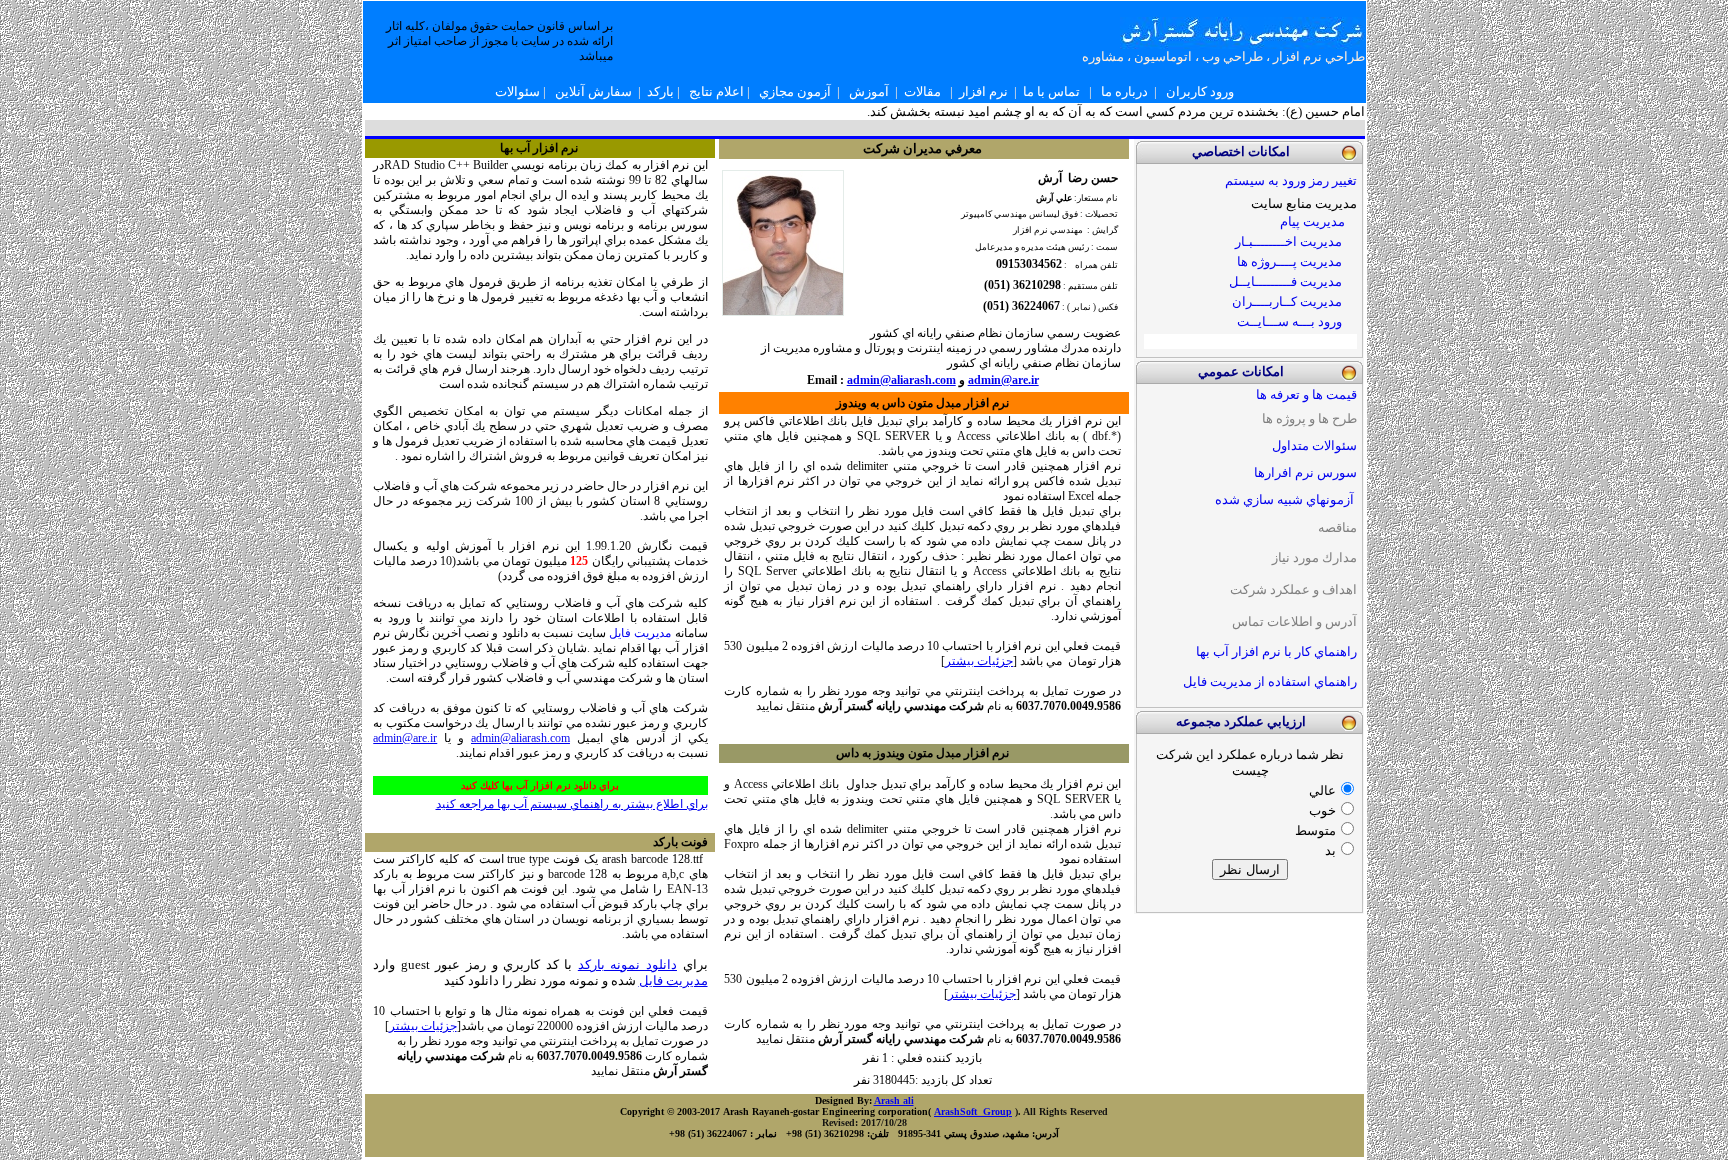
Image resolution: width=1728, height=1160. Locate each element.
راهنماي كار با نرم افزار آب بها (1276, 651)
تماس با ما (1051, 91)
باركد (660, 91)
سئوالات (517, 91)
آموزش (869, 91)
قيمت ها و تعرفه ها (1306, 394)
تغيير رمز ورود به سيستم (1291, 180)
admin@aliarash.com (520, 738)
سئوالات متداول (1314, 445)
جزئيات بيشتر (423, 1026)
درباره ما (1124, 91)
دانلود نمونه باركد (627, 964)
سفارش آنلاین (593, 91)
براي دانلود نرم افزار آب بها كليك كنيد (540, 785)
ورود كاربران (1200, 91)
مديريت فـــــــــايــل (1285, 281)
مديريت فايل (640, 633)
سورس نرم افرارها (1305, 472)
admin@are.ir (405, 738)
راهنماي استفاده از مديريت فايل (1270, 681)
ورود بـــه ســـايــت (1289, 321)
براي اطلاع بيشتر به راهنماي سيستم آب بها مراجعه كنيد (572, 804)
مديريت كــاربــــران (1287, 301)
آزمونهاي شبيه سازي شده (1284, 499)
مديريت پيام (1312, 221)
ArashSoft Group (973, 1111)
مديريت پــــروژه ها (1289, 261)
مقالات (922, 91)
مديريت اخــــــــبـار (1290, 241)
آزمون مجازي (795, 91)
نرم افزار (983, 91)
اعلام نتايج (716, 91)
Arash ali (894, 1100)
